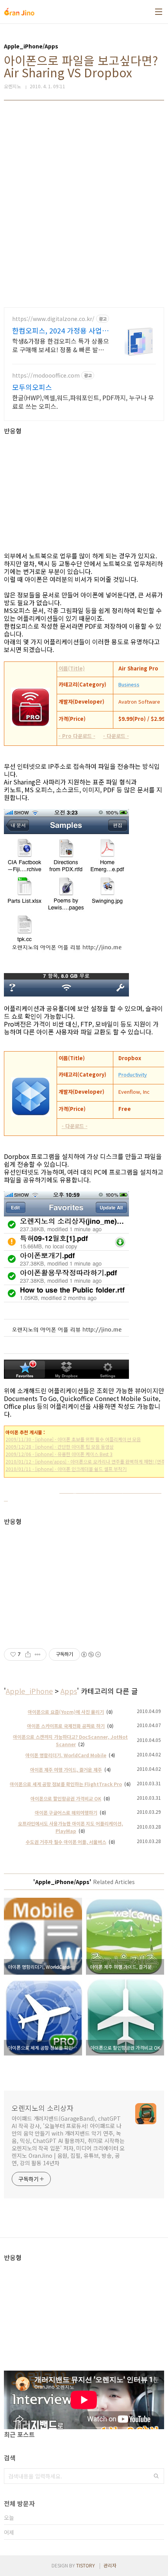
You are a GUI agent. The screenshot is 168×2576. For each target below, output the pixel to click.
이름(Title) (71, 668)
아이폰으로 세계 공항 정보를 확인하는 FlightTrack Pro (66, 1784)
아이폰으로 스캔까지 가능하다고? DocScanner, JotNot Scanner (70, 1740)
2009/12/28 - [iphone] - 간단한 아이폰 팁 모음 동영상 (60, 1447)
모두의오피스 (32, 387)
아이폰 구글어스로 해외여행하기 (66, 1812)
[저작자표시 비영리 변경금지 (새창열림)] (91, 1654)
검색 (156, 2476)
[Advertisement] (84, 204)
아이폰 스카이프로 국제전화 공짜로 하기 (66, 1726)
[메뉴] (159, 12)
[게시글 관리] (38, 1654)
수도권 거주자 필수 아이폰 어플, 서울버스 (66, 1842)
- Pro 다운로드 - (77, 736)
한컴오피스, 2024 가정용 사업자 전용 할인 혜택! (60, 330)
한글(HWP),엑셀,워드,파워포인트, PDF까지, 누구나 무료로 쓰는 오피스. (83, 402)
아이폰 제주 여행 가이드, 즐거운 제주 (66, 1769)
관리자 (110, 2565)
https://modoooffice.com (46, 375)
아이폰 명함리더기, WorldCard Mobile (66, 1755)
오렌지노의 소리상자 (43, 2108)
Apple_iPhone (29, 1691)
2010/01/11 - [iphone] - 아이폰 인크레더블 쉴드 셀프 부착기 (66, 1469)
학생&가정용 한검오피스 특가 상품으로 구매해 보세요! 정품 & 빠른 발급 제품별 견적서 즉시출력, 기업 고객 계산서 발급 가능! (61, 345)
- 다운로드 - (116, 736)
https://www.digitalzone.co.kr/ (53, 319)
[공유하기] (28, 1654)
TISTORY (86, 2565)
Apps (69, 1691)
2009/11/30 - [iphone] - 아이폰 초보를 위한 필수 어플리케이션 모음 (73, 1439)
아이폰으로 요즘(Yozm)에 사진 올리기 (66, 1712)
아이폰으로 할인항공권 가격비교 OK (66, 1798)
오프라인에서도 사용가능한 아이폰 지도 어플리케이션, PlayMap (71, 1827)
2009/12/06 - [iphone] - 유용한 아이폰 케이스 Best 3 (59, 1454)
